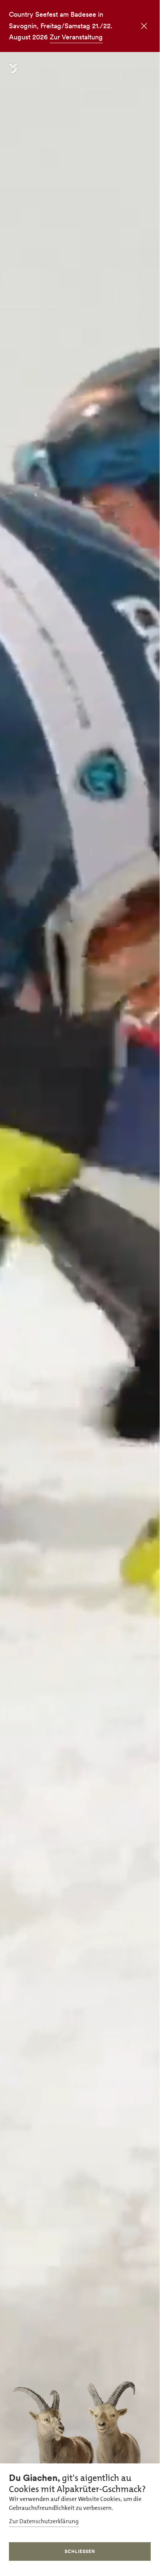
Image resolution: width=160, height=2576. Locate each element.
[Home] (13, 73)
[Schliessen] (141, 27)
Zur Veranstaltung (76, 37)
